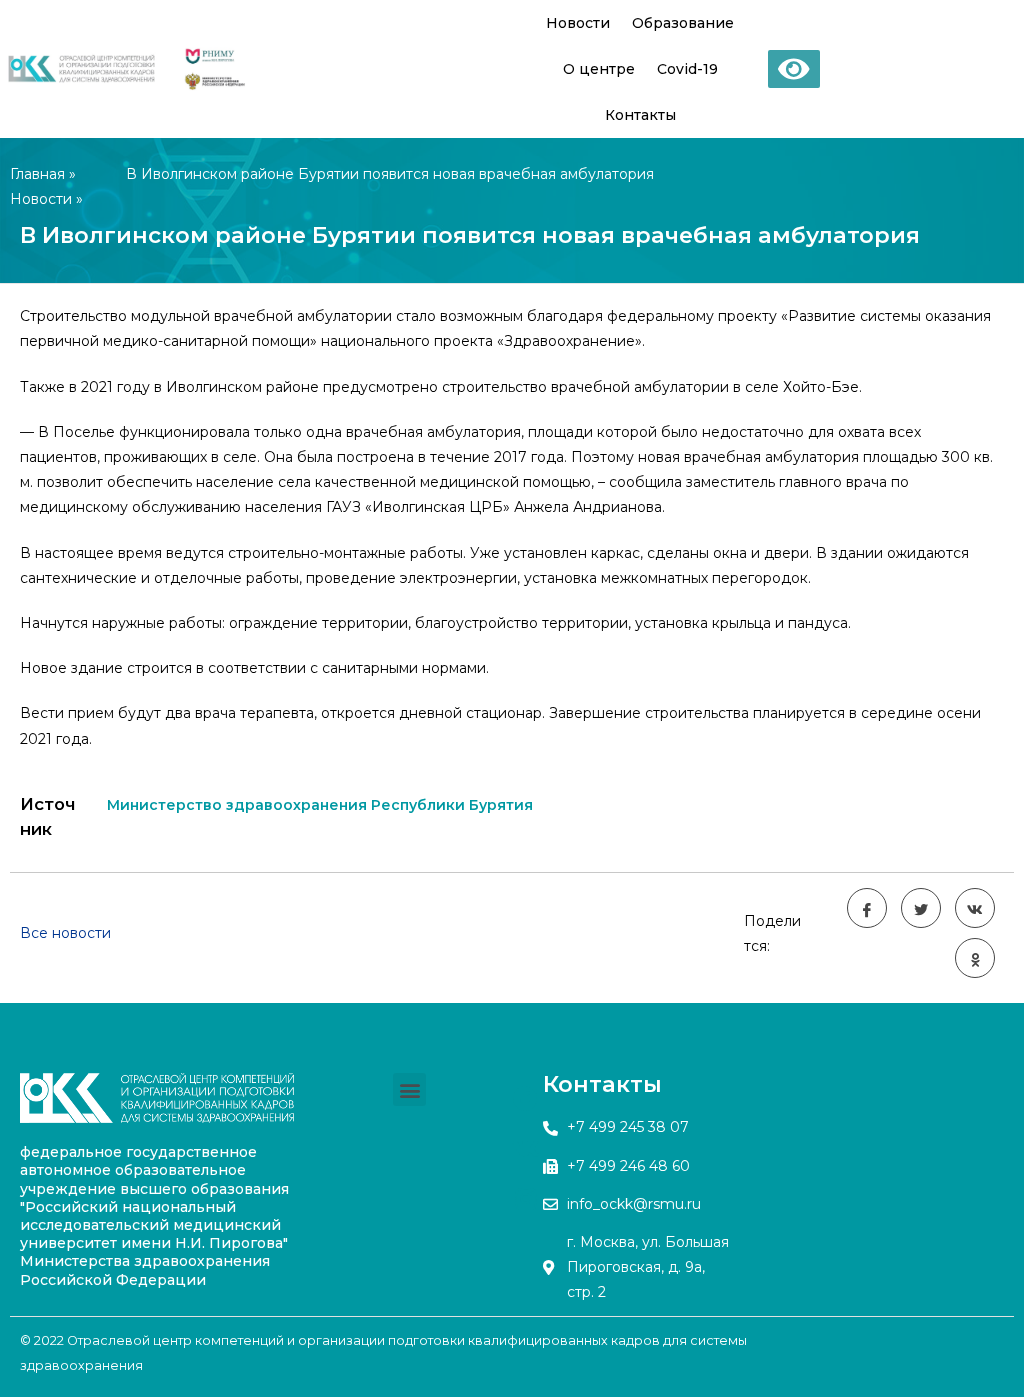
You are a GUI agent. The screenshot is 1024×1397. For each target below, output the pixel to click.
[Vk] (526, 1148)
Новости (578, 23)
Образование (683, 23)
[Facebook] (526, 1098)
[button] (409, 1089)
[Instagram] (526, 1198)
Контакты (640, 115)
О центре (599, 69)
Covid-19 (687, 69)
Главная (37, 174)
